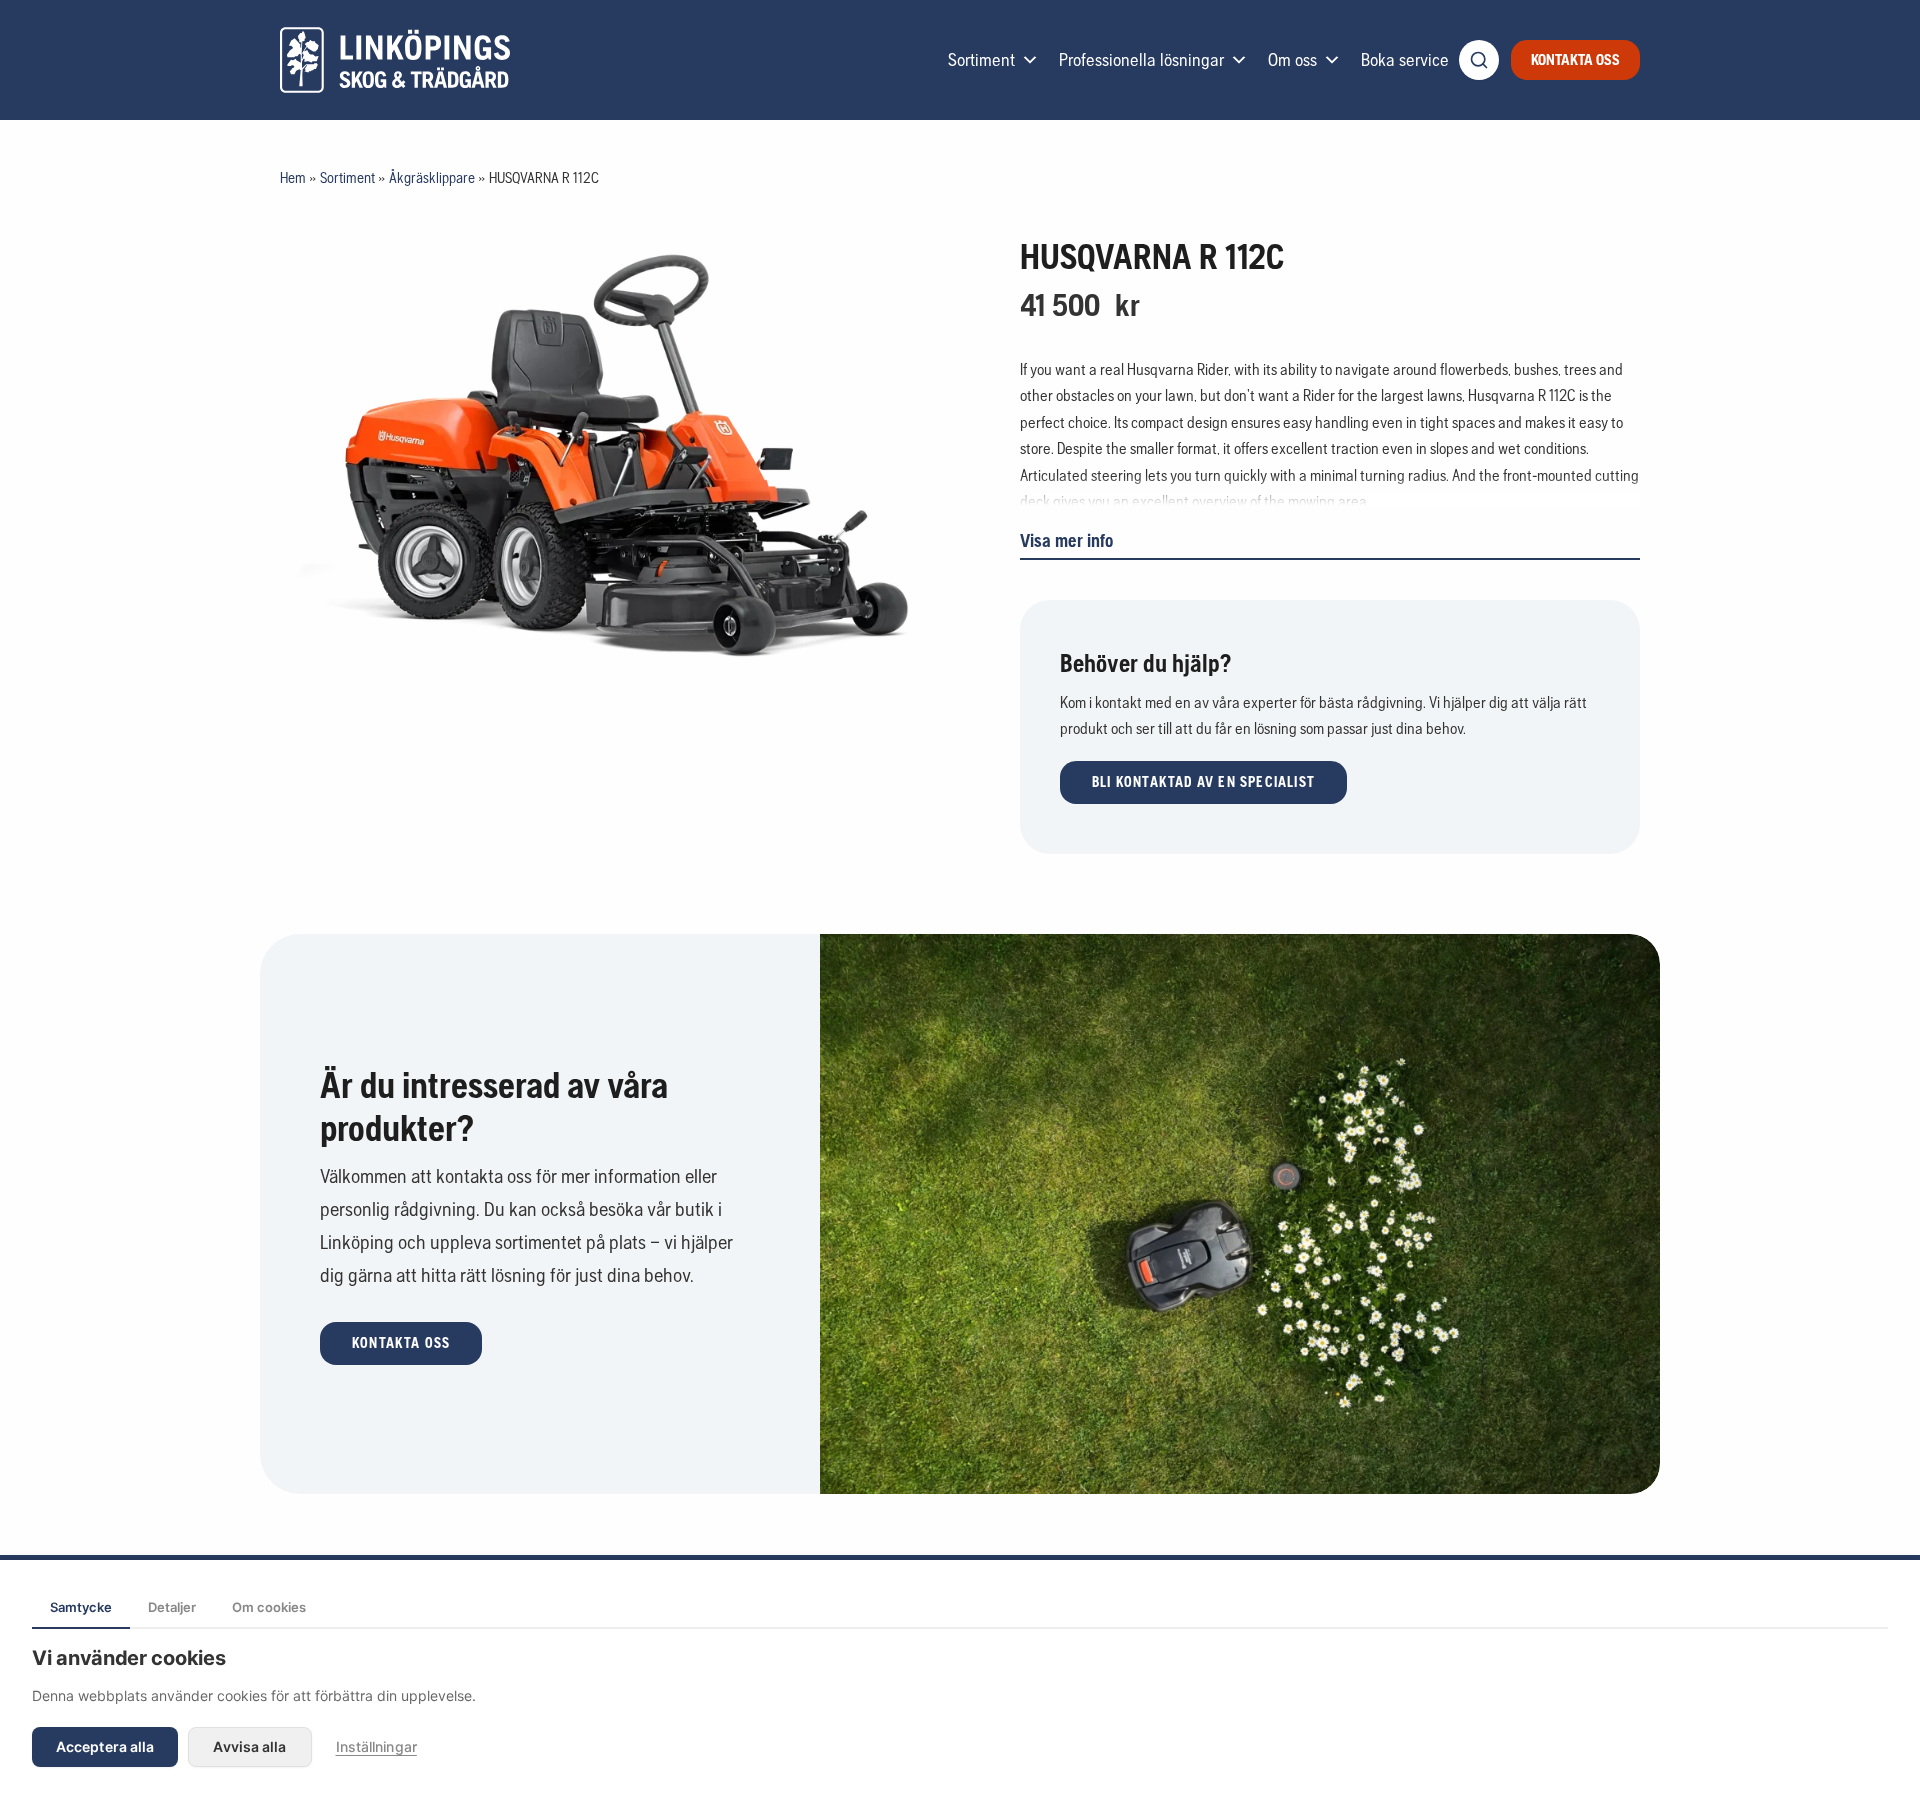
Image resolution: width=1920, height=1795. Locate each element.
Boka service (1405, 59)
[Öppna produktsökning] (1479, 60)
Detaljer (172, 1607)
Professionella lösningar (1141, 59)
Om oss (1292, 59)
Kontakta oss (1575, 59)
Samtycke (81, 1607)
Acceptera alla (105, 1746)
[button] (1203, 782)
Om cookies (269, 1607)
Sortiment (981, 59)
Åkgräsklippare (432, 177)
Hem (293, 177)
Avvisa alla (249, 1746)
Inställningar (376, 1746)
